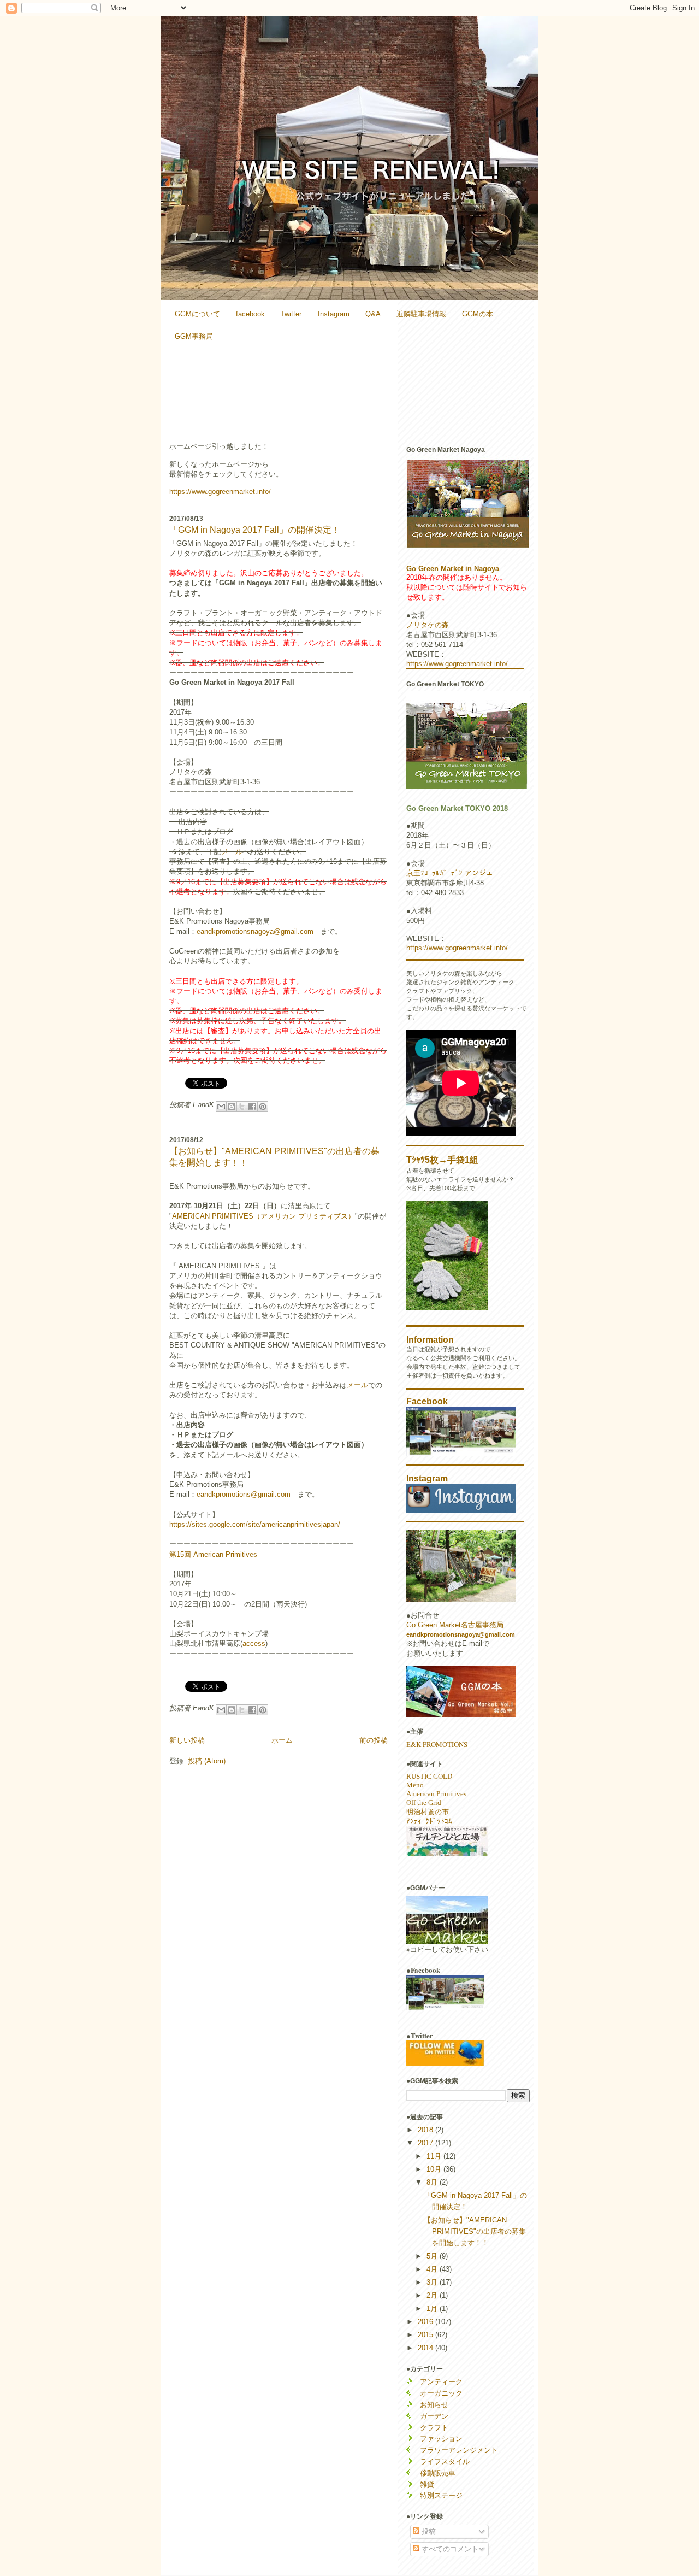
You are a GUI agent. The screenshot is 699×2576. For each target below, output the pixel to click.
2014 (426, 2348)
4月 (433, 2269)
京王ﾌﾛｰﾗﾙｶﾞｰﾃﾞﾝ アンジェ (450, 873)
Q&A (373, 314)
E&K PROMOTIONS (437, 1744)
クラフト (434, 2428)
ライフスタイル (445, 2462)
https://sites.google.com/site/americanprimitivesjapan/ (255, 1524)
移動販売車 (438, 2473)
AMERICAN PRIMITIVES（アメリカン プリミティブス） (263, 1216)
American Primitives (436, 1794)
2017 (426, 2143)
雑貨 (427, 2484)
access (254, 1643)
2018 (426, 2130)
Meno (415, 1785)
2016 (426, 2322)
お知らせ (434, 2405)
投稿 (428, 2531)
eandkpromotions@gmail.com (244, 1494)
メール (232, 852)
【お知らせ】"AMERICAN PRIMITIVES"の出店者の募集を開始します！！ (475, 2231)
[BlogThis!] (232, 1107)
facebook (250, 314)
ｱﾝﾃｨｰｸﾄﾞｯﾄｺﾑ (429, 1821)
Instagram (334, 314)
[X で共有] (242, 1107)
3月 (433, 2282)
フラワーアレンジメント (459, 2450)
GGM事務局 (194, 336)
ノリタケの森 (428, 625)
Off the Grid (424, 1802)
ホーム (282, 1740)
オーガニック (441, 2393)
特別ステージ (441, 2495)
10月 (435, 2169)
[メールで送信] (221, 1107)
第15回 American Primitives (213, 1554)
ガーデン (434, 2416)
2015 (426, 2335)
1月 (433, 2309)
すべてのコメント (449, 2549)
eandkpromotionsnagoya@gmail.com (255, 931)
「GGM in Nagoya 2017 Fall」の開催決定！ (255, 530)
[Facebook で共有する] (252, 1107)
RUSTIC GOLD (429, 1776)
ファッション (441, 2439)
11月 (435, 2156)
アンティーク (441, 2382)
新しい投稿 (187, 1740)
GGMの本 (478, 314)
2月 (433, 2295)
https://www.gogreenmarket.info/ (220, 492)
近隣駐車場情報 (421, 314)
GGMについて (197, 314)
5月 (433, 2256)
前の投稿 (374, 1740)
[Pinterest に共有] (263, 1107)
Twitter (291, 314)
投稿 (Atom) (207, 1761)
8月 (433, 2182)
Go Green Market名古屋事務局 (455, 1625)
